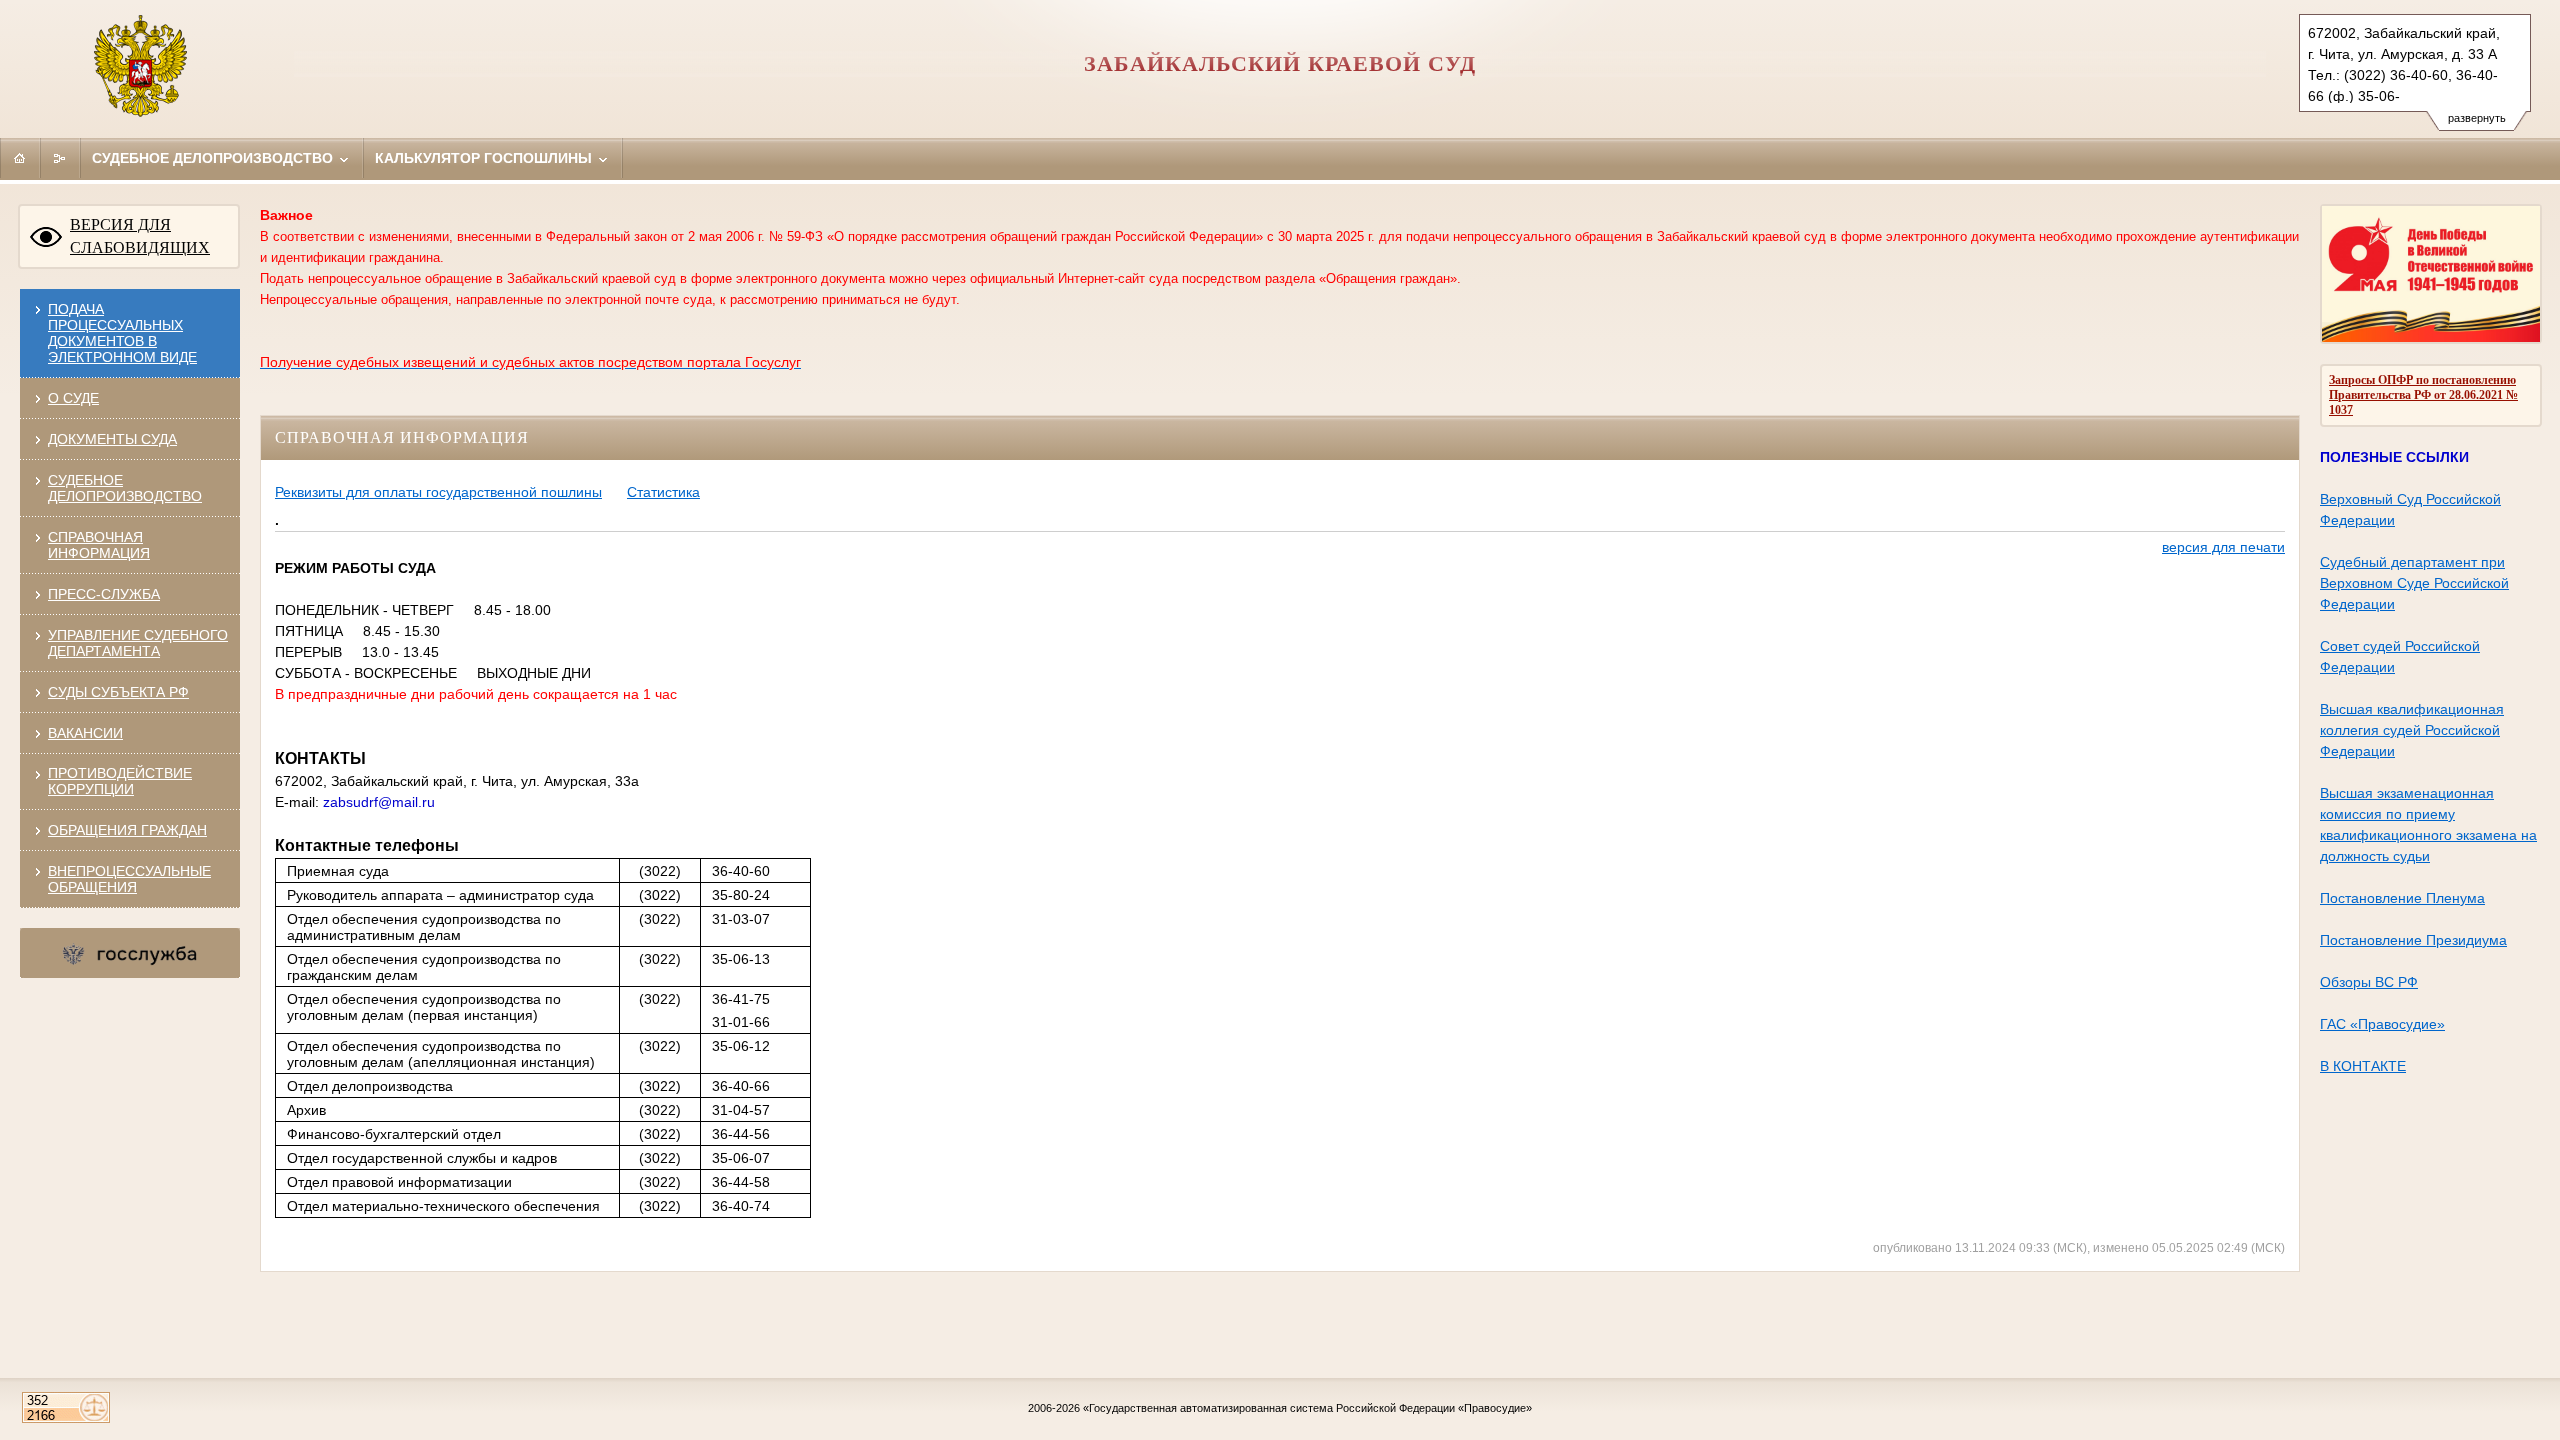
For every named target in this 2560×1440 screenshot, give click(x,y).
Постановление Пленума (2402, 898)
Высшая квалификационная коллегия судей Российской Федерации (2412, 730)
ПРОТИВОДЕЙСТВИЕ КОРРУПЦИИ (120, 781)
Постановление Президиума (2413, 940)
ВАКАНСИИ (85, 733)
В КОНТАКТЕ (2363, 1066)
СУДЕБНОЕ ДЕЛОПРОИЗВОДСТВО (125, 488)
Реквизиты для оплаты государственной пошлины (438, 492)
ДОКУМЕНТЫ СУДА (112, 439)
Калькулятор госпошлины (485, 158)
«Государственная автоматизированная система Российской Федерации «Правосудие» (1307, 1408)
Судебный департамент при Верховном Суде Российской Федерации (2414, 583)
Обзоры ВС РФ (2369, 982)
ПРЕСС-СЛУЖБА (104, 594)
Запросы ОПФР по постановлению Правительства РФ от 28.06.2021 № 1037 (2423, 395)
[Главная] (20, 158)
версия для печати (2223, 547)
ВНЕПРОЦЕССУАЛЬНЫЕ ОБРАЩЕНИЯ (129, 879)
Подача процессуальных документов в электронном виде (122, 333)
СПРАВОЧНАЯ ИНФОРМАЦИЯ (99, 545)
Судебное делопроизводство (214, 158)
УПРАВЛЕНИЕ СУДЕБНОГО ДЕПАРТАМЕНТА (138, 643)
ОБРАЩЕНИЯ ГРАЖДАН (127, 830)
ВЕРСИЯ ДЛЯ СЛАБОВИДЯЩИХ (140, 236)
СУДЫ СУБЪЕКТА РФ (118, 692)
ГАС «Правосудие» (2382, 1024)
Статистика (663, 492)
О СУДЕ (73, 398)
